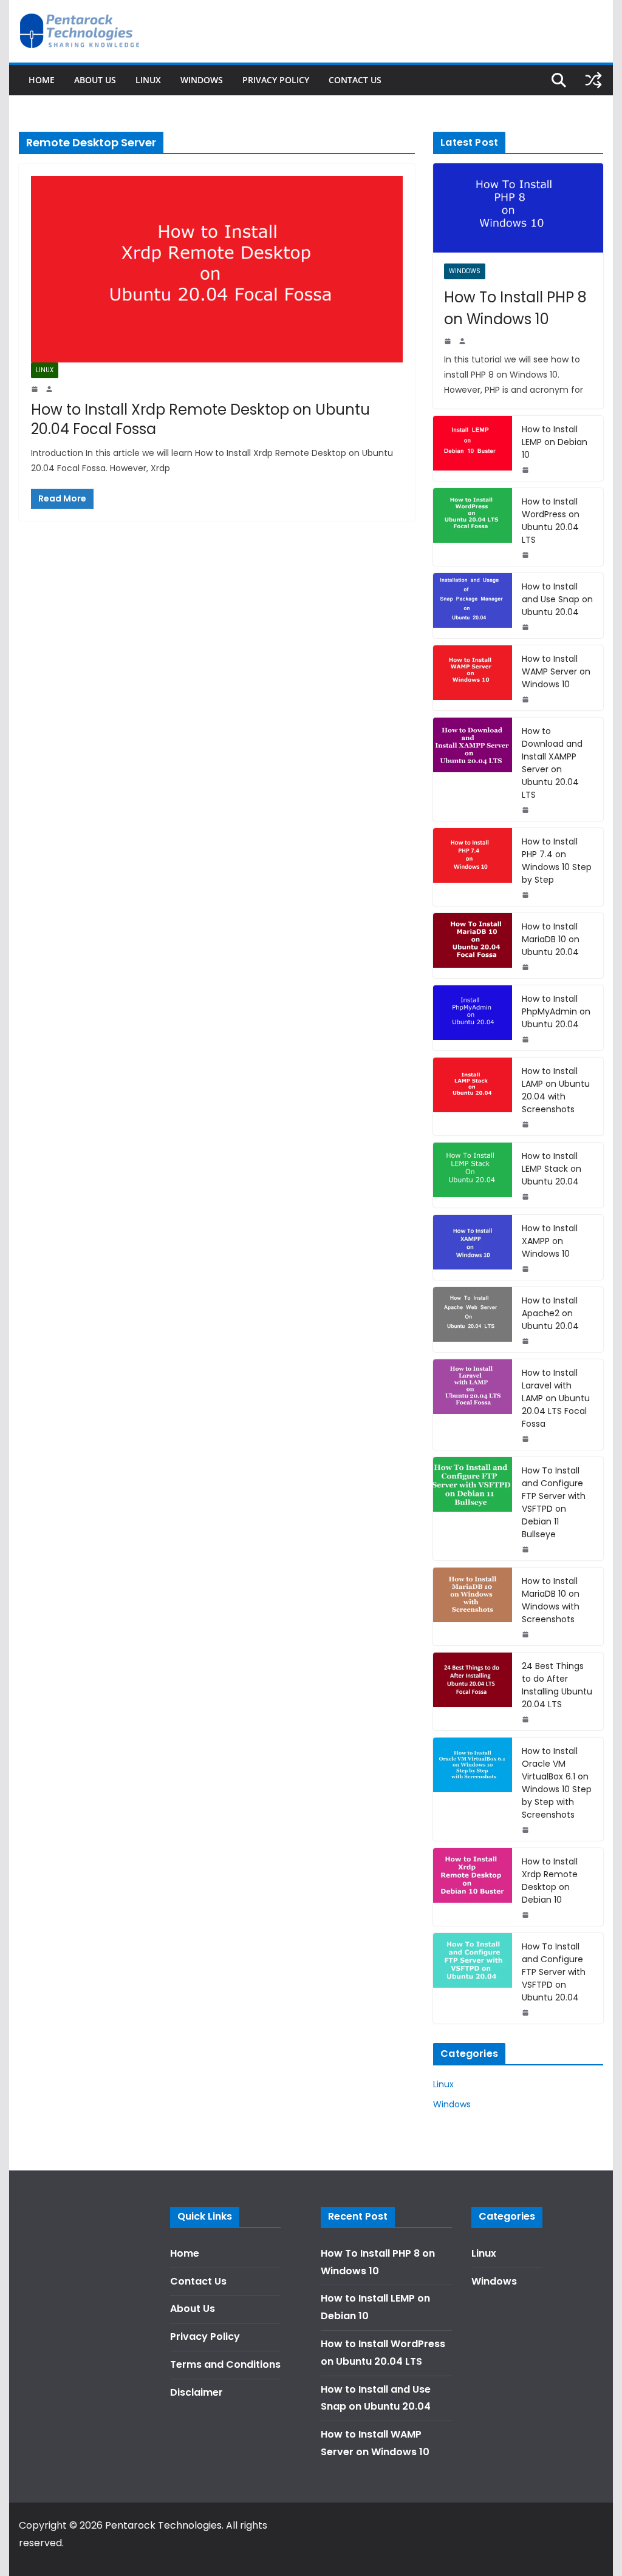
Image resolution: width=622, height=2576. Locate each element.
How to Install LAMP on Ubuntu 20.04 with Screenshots (556, 1090)
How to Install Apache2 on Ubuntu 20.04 (550, 1313)
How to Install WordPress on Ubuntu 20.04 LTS (551, 521)
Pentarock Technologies (163, 2525)
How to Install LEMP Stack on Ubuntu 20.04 (552, 1169)
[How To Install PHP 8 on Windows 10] (518, 208)
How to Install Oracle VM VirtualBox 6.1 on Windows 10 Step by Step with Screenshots (557, 1783)
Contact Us (355, 80)
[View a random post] (593, 80)
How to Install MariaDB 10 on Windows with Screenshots (551, 1600)
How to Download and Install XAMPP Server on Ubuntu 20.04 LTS (552, 763)
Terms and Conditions (225, 2364)
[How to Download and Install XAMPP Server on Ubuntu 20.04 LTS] (473, 769)
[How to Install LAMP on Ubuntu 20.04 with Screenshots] (473, 1096)
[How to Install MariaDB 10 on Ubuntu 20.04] (473, 946)
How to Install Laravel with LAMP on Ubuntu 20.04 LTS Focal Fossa (556, 1398)
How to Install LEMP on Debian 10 (555, 442)
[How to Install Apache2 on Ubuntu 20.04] (473, 1320)
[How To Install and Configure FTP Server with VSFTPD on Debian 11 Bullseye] (473, 1509)
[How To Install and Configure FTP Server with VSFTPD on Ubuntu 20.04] (473, 1978)
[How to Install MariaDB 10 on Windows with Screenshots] (473, 1606)
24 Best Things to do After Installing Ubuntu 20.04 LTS (557, 1685)
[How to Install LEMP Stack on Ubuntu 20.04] (473, 1175)
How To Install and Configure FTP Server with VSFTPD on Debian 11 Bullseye (554, 1502)
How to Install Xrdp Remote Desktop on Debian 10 (550, 1881)
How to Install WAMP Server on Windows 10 (556, 671)
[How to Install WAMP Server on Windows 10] (473, 678)
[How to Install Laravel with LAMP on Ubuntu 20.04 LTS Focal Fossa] (473, 1405)
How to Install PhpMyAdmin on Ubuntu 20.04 (556, 1011)
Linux (148, 80)
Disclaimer (197, 2392)
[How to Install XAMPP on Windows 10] (473, 1247)
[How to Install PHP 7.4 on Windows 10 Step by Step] (473, 867)
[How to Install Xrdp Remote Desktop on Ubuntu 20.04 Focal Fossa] (217, 269)
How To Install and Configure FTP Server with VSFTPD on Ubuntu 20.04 (554, 1972)
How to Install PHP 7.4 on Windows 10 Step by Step (557, 861)
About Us (95, 80)
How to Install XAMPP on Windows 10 (550, 1241)
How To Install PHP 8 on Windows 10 (515, 308)
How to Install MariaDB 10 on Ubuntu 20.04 (551, 939)
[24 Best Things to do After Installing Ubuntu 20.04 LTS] (473, 1691)
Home (42, 80)
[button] (596, 17)
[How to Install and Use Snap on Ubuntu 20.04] (473, 606)
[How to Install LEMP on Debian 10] (473, 448)
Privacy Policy (276, 80)
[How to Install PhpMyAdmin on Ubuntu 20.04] (473, 1018)
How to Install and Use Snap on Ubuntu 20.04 (557, 599)
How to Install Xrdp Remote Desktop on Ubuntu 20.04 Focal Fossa (200, 419)
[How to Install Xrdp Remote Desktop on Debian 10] (473, 1887)
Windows (202, 80)
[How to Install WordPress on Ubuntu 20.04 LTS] (473, 527)
